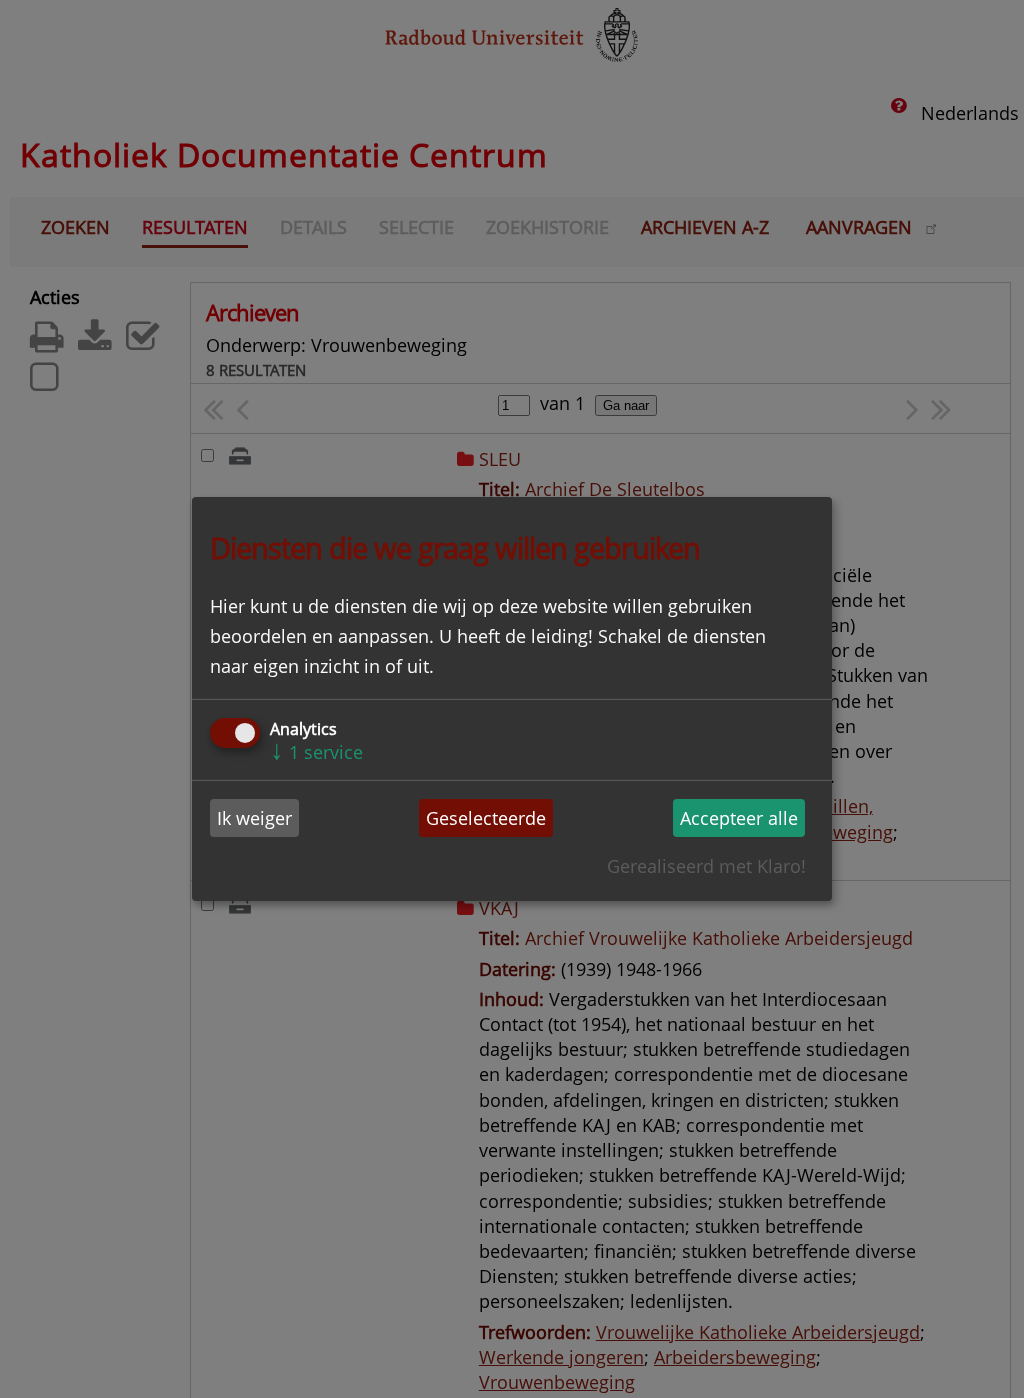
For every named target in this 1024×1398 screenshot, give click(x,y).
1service (316, 752)
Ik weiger (254, 818)
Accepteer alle (739, 818)
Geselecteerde (486, 818)
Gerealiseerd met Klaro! (706, 866)
